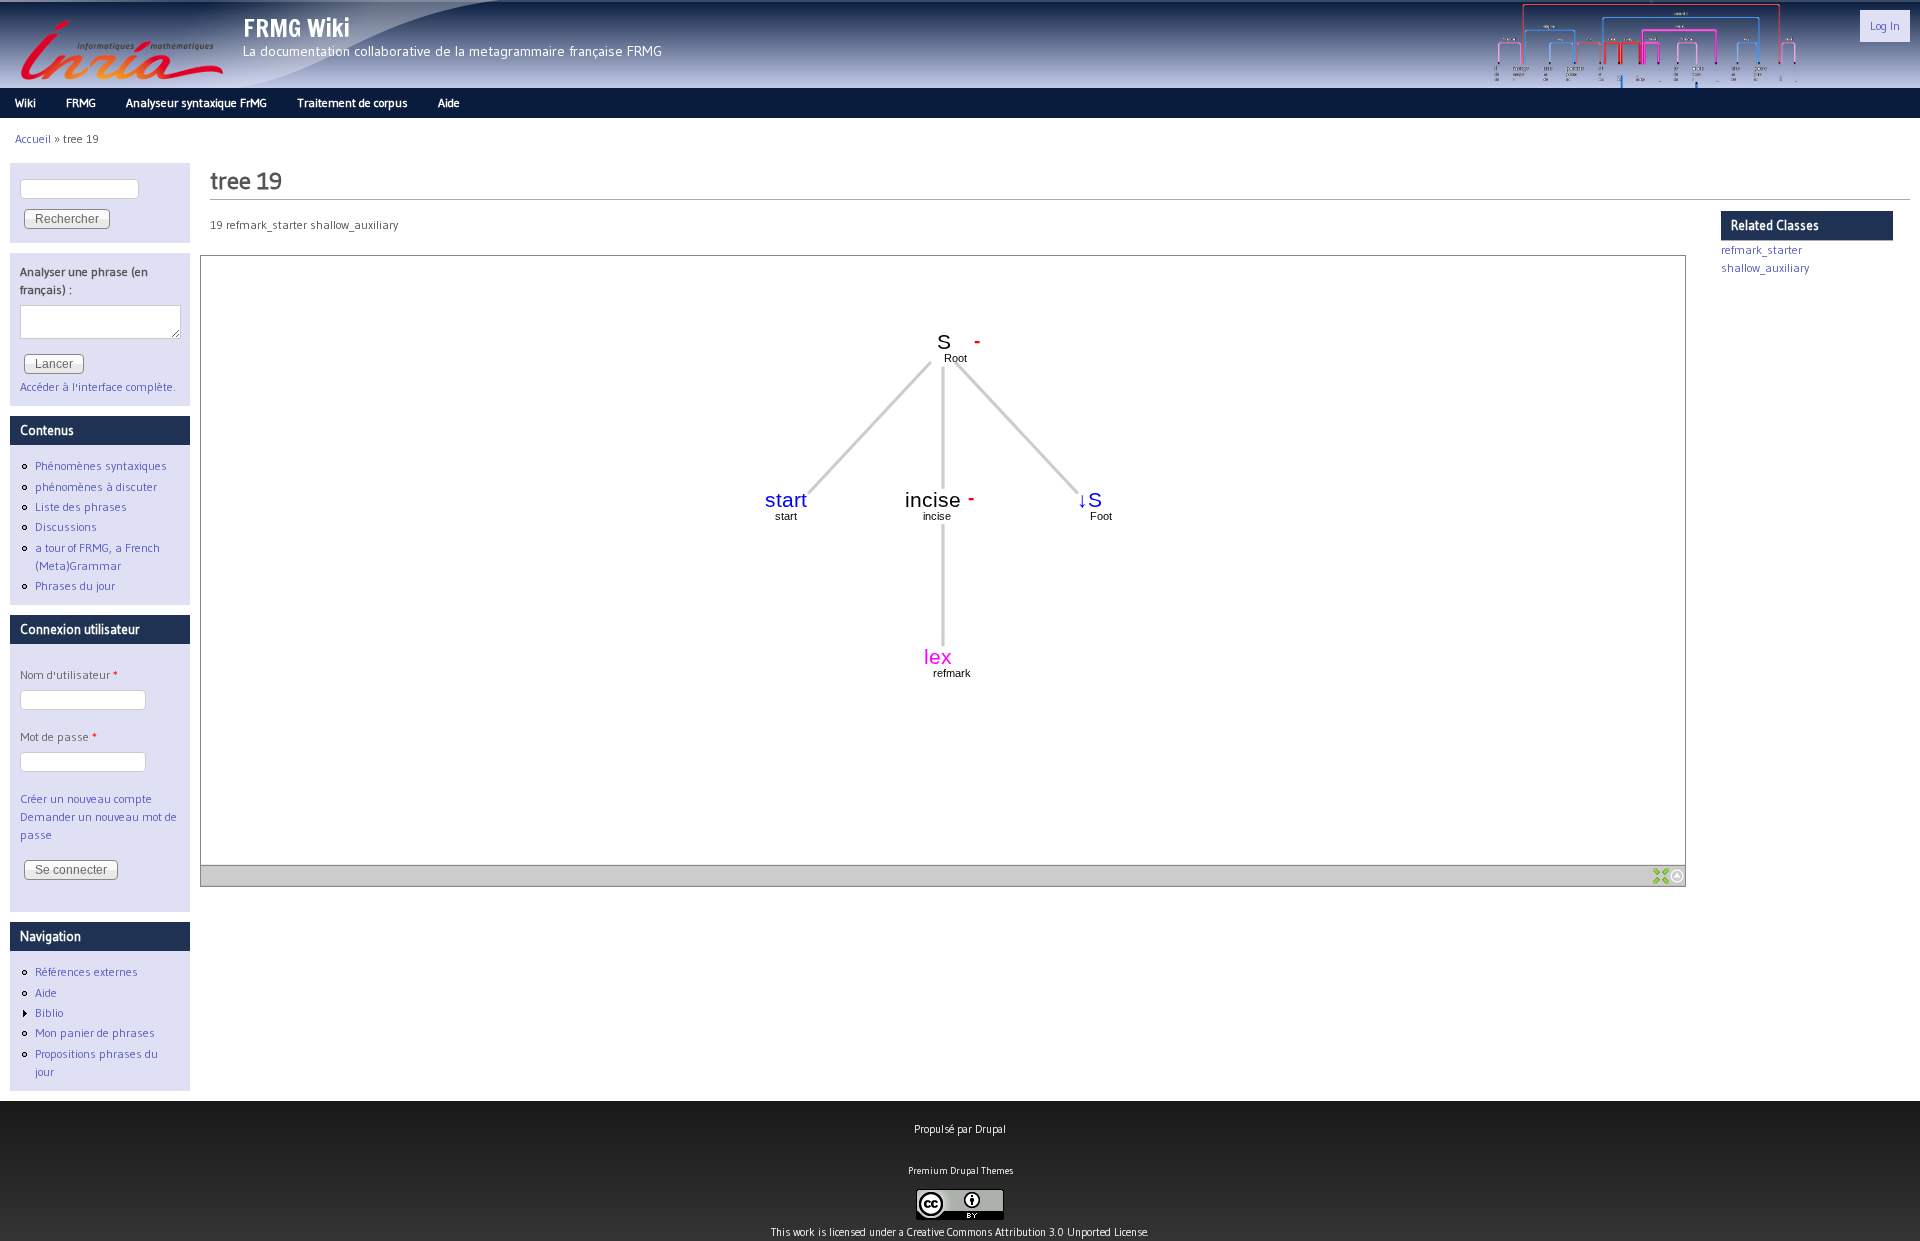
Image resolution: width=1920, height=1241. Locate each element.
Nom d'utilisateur (69, 674)
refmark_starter (1761, 249)
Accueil (33, 138)
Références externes (86, 971)
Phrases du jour (75, 585)
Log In (1885, 25)
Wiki (25, 102)
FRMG (81, 102)
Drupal (990, 1129)
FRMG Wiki (296, 28)
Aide (449, 102)
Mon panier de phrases (95, 1032)
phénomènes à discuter (96, 486)
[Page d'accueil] (121, 85)
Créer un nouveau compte (86, 798)
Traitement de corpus (352, 102)
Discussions (66, 526)
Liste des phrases (81, 506)
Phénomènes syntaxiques (101, 465)
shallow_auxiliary (1765, 267)
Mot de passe (58, 736)
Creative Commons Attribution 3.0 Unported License (1027, 1232)
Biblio (49, 1012)
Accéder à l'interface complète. (98, 386)
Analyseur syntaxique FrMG (196, 102)
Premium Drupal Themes (960, 1170)
